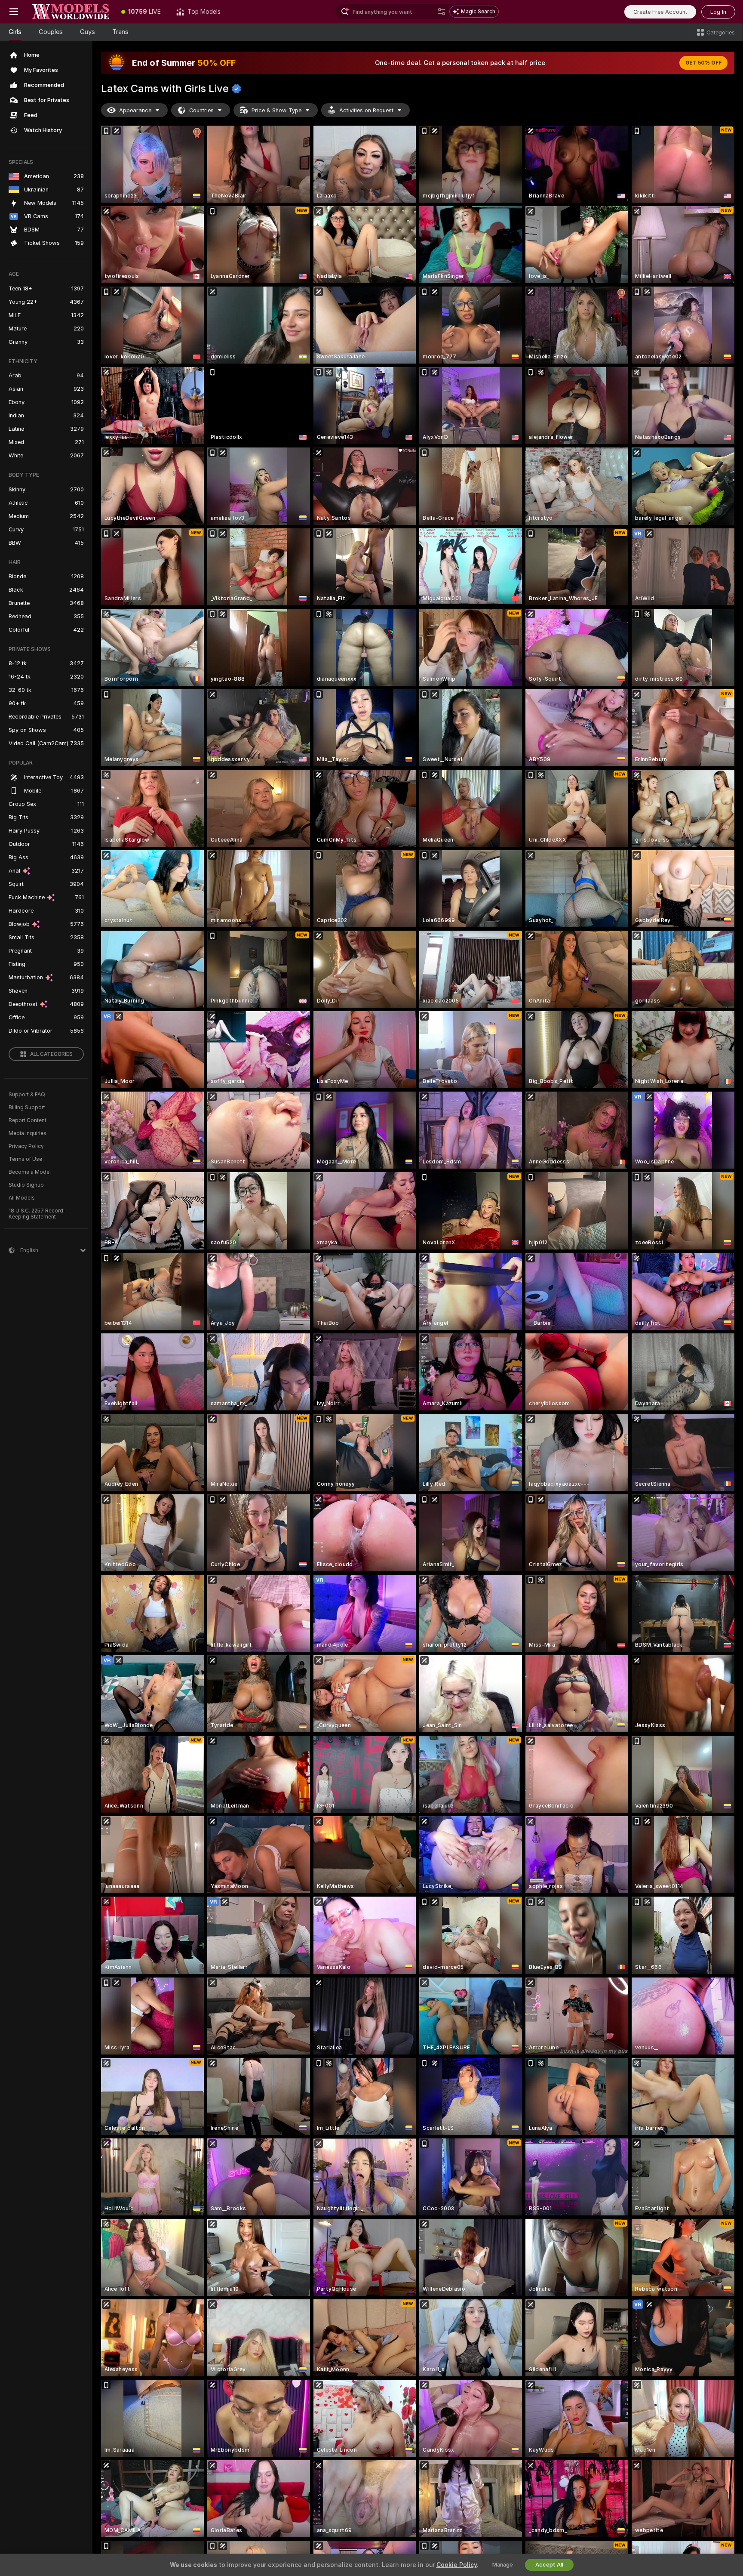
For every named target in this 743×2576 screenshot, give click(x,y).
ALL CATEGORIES (51, 1054)
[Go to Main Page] (71, 12)
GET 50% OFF (703, 63)
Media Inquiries (28, 1133)
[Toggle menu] (14, 12)
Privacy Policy (26, 1146)
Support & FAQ (27, 1095)
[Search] (442, 12)
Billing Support (27, 1108)
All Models (22, 1198)
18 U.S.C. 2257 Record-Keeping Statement (37, 1214)
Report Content (28, 1120)
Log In (718, 12)
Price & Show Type (276, 110)
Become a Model (30, 1172)
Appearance (135, 110)
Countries (201, 110)
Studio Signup (26, 1185)
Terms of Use (25, 1159)
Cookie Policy (457, 2565)
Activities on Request (366, 110)
